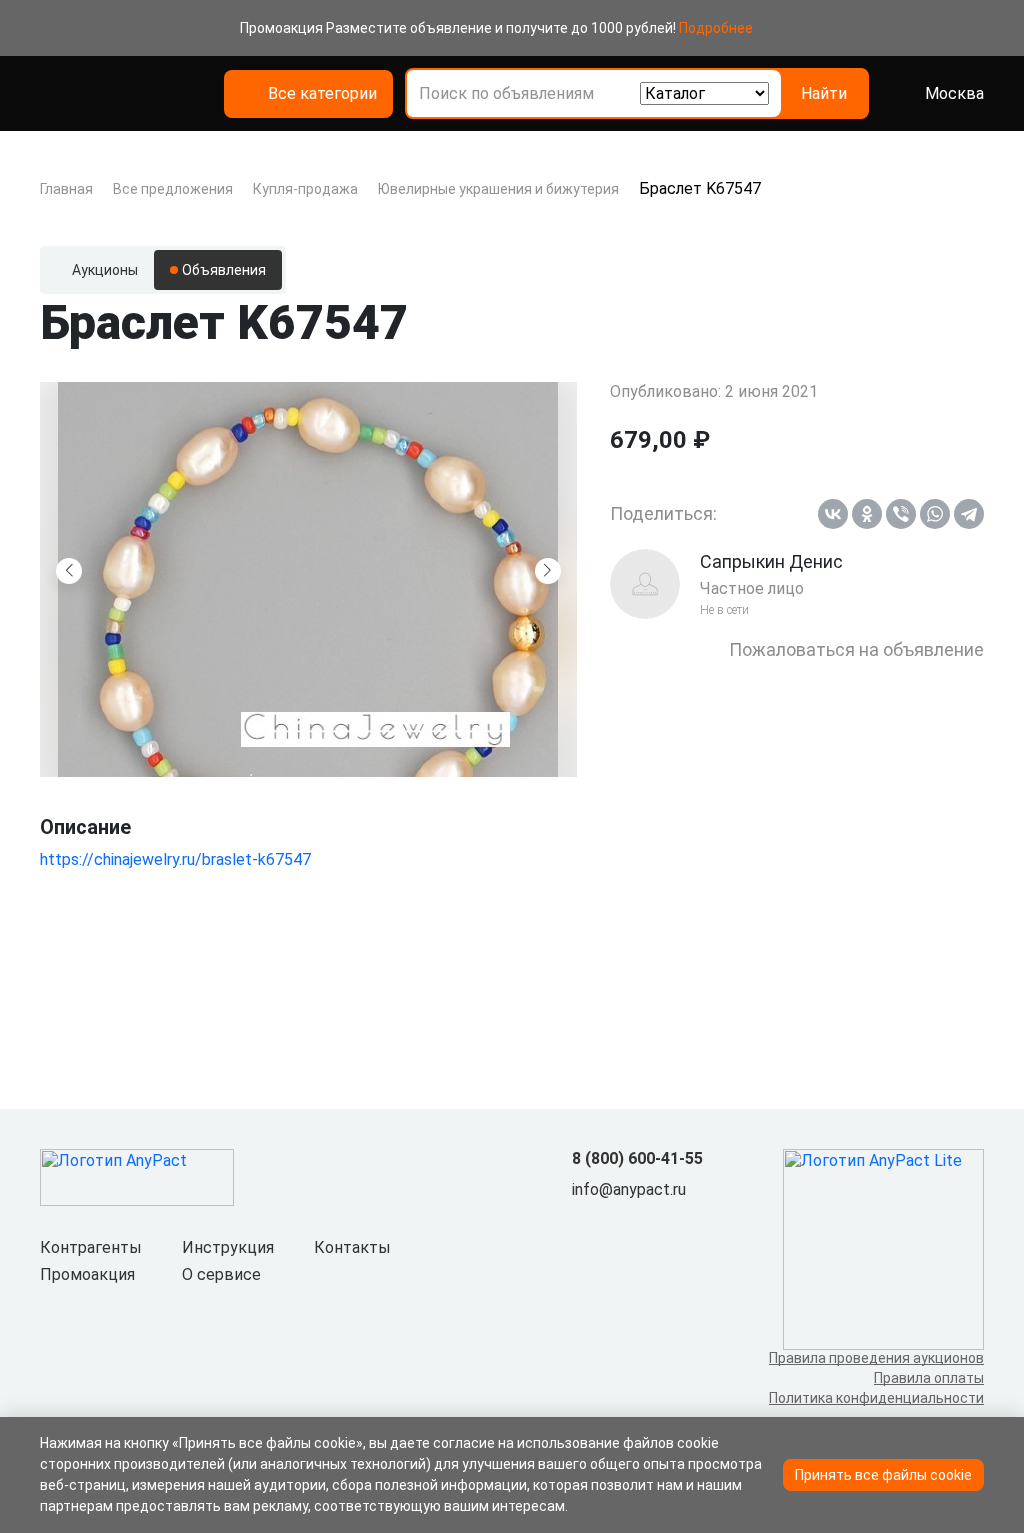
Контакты (352, 1247)
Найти (824, 93)
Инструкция (228, 1247)
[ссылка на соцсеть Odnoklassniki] (616, 1223)
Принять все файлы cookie (883, 1475)
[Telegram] (969, 514)
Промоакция (87, 1274)
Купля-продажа (305, 189)
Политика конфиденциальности (876, 1398)
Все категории (322, 93)
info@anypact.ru (629, 1189)
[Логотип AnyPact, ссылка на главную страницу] (144, 94)
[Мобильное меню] (52, 94)
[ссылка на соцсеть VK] (584, 1223)
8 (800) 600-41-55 (637, 1158)
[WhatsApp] (935, 514)
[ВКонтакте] (833, 514)
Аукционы (105, 270)
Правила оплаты (929, 1378)
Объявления (224, 270)
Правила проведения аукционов (876, 1358)
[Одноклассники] (867, 514)
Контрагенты (91, 1247)
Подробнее (716, 28)
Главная (66, 189)
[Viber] (901, 514)
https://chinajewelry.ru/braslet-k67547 (175, 859)
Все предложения (173, 189)
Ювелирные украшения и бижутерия (498, 189)
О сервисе (221, 1274)
